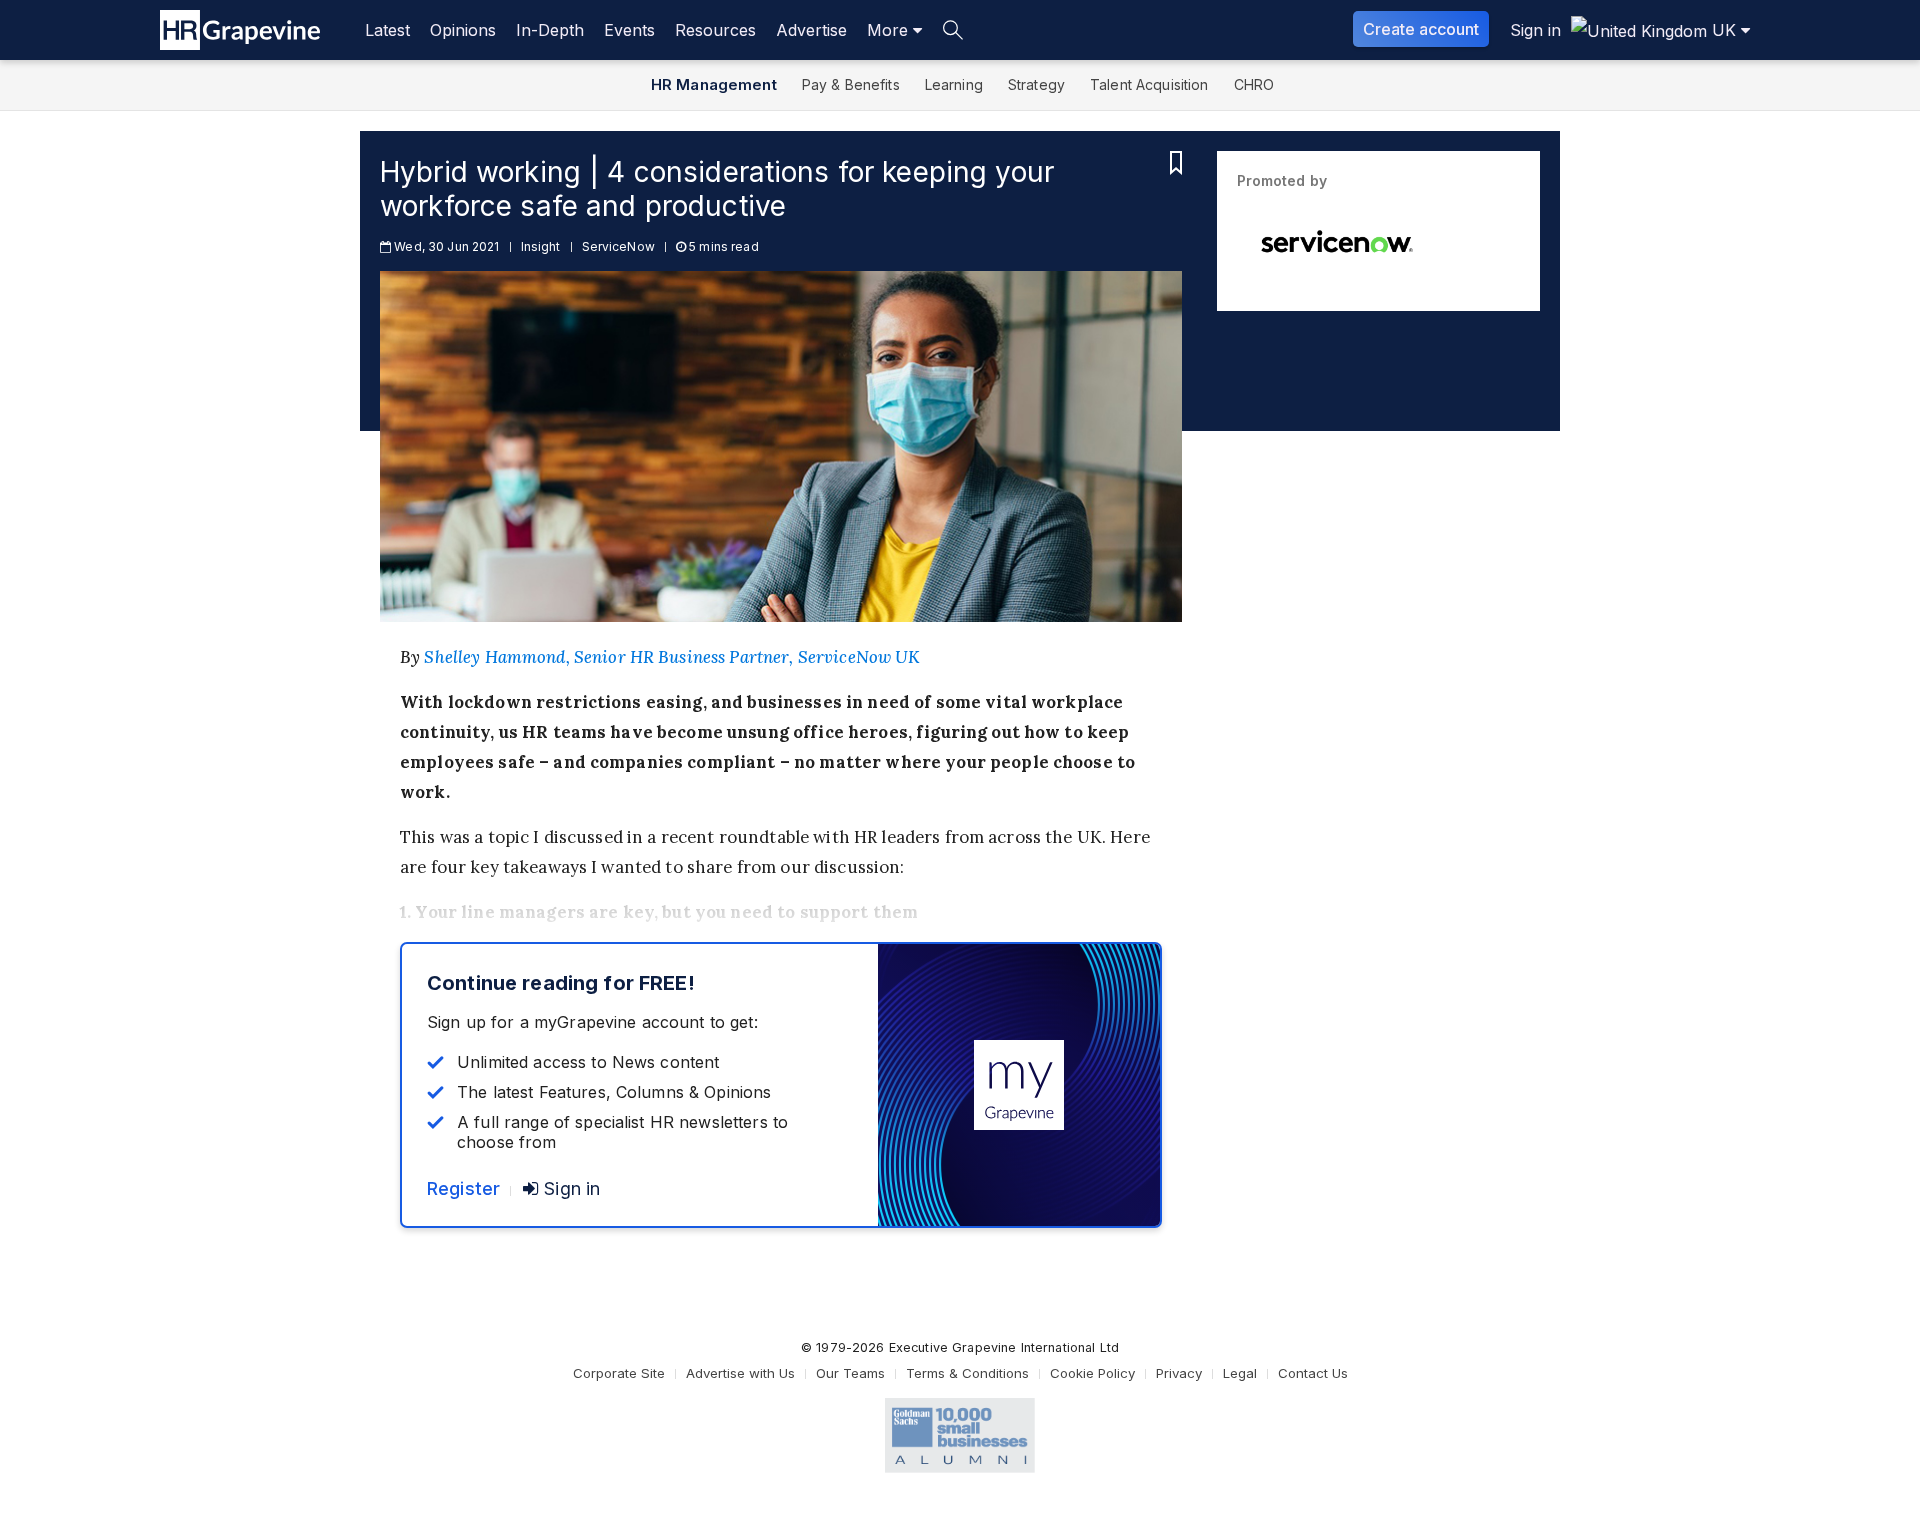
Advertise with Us (740, 1373)
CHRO (1254, 84)
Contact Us (1313, 1373)
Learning (954, 84)
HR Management (714, 84)
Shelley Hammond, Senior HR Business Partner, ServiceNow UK (671, 657)
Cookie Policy (1092, 1373)
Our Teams (850, 1373)
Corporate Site (619, 1373)
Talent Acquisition (1149, 84)
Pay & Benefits (851, 84)
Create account (1421, 29)
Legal (1240, 1373)
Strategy (1036, 84)
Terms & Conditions (967, 1373)
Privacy (1179, 1373)
